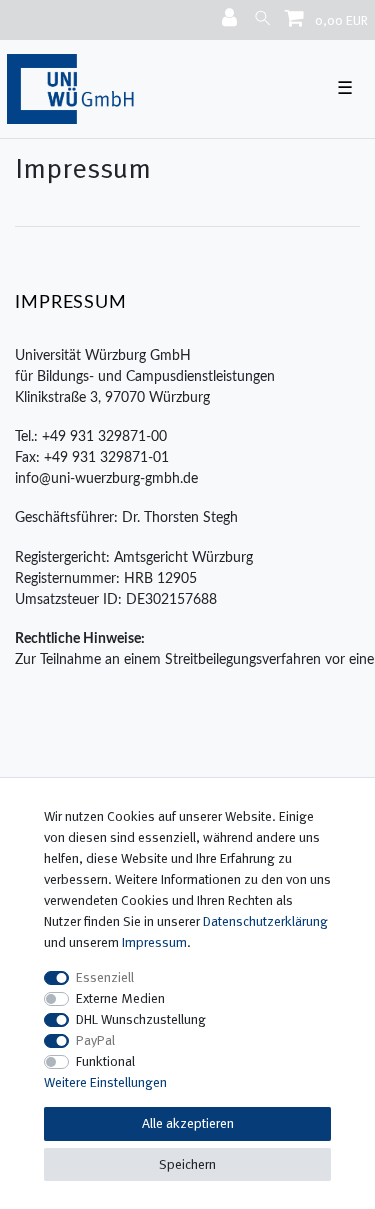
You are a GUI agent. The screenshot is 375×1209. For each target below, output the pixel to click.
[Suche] (262, 17)
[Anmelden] (231, 19)
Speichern (187, 1164)
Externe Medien (120, 998)
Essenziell (105, 977)
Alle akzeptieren (188, 1123)
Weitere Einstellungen (105, 1082)
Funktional (105, 1061)
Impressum (154, 942)
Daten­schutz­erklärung (265, 921)
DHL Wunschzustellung (141, 1019)
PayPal (95, 1040)
